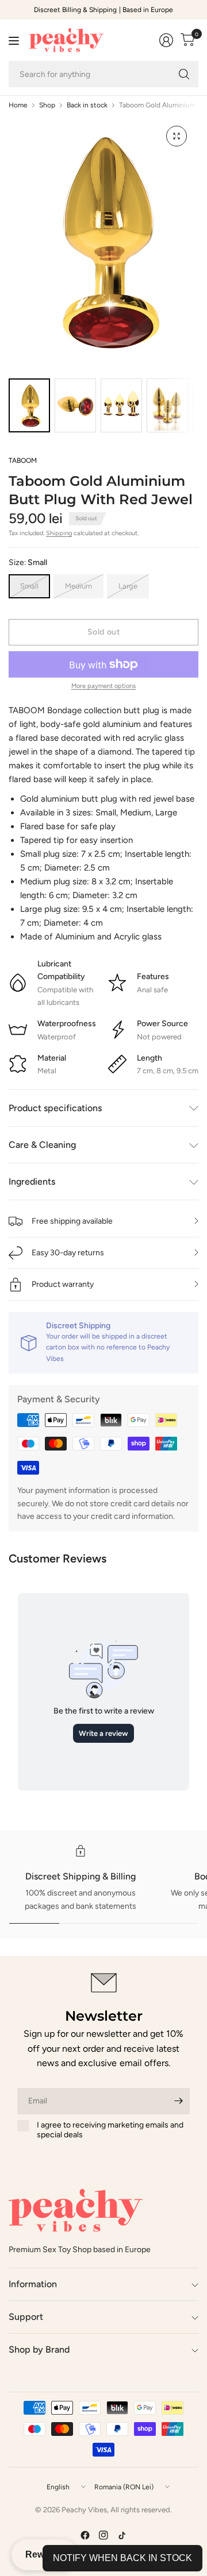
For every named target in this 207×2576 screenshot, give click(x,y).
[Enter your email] (178, 2101)
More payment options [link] (103, 686)
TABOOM (23, 461)
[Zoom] (177, 136)
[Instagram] (103, 2535)
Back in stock (87, 105)
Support (26, 2317)
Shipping (59, 533)
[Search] (184, 74)
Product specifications (55, 1108)
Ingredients (32, 1181)
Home (18, 105)
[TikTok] (122, 2535)
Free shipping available (72, 1221)
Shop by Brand (39, 2349)
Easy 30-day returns (68, 1253)
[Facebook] (85, 2535)
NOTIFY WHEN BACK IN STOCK (122, 2558)
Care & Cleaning (42, 1145)
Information (33, 2284)
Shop (47, 105)
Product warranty (63, 1284)
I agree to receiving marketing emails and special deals (110, 2130)
